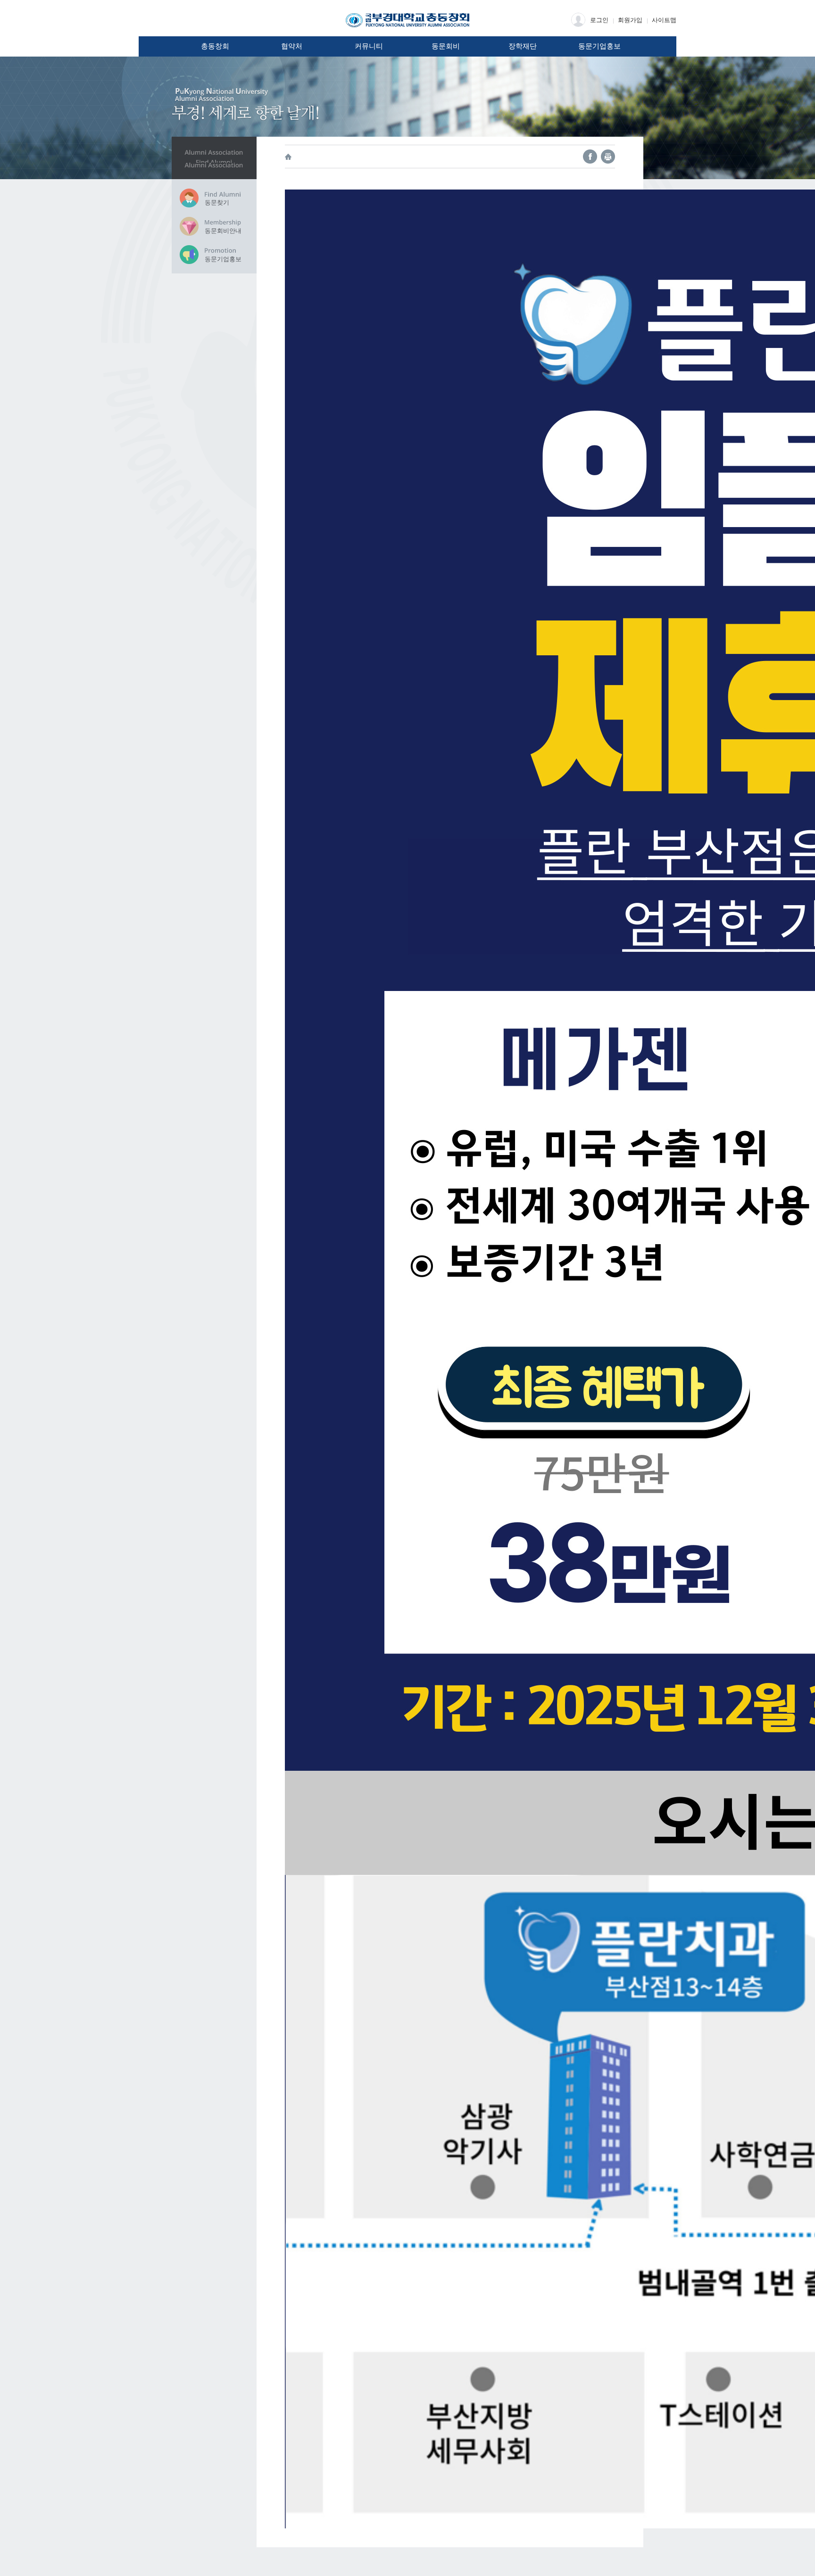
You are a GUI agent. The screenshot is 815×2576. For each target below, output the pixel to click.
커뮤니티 (369, 46)
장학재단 (523, 46)
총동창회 (215, 46)
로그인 (599, 20)
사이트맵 (664, 20)
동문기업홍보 (599, 46)
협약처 (292, 46)
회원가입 (630, 20)
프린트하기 (608, 157)
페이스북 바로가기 (590, 157)
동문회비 (446, 46)
